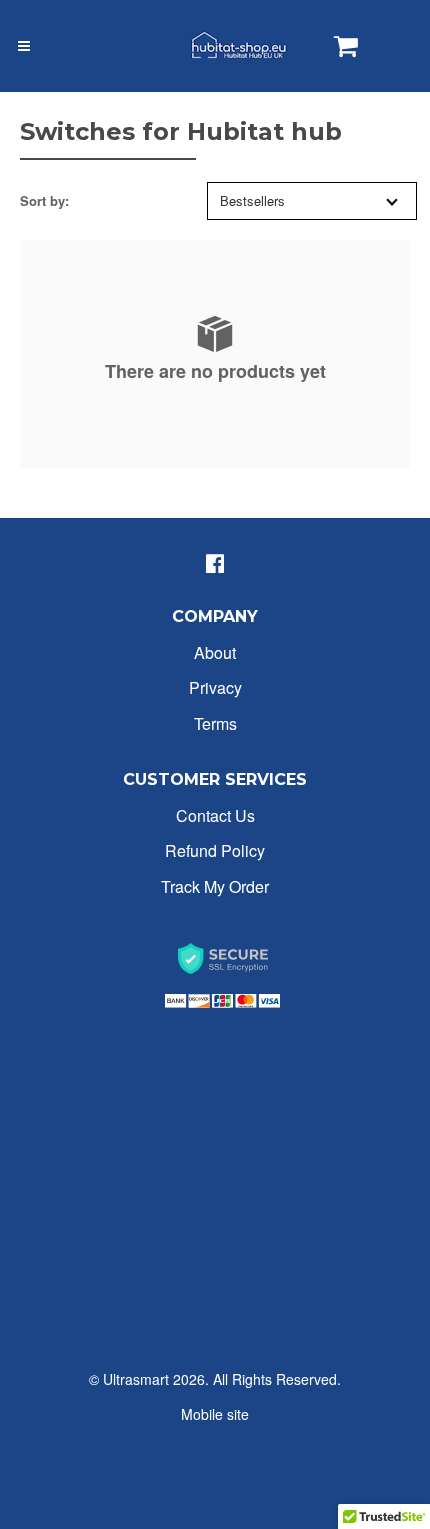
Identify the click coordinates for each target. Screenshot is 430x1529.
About (215, 652)
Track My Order (215, 886)
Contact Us (215, 815)
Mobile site (215, 1414)
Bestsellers (252, 200)
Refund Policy (215, 850)
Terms (215, 723)
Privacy (215, 687)
